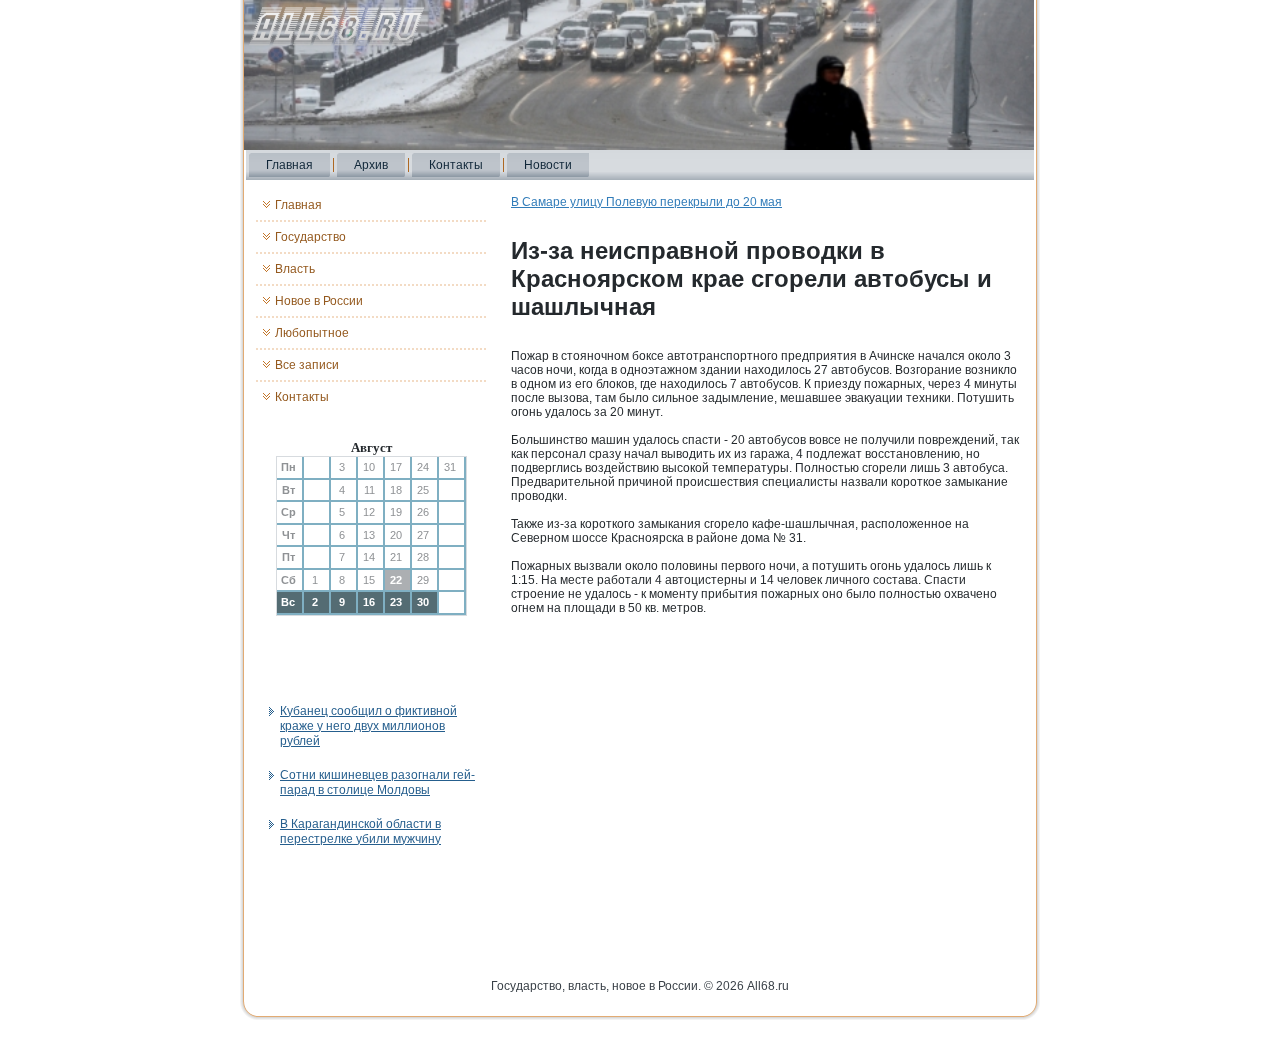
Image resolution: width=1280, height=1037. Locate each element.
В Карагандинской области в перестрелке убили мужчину (360, 831)
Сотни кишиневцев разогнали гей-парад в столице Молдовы (377, 782)
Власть (295, 269)
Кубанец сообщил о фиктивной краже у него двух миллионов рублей (368, 726)
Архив (371, 165)
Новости (548, 165)
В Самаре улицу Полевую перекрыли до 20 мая (646, 202)
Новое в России (319, 301)
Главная (289, 165)
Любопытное (312, 333)
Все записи (307, 365)
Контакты (456, 165)
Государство (310, 237)
